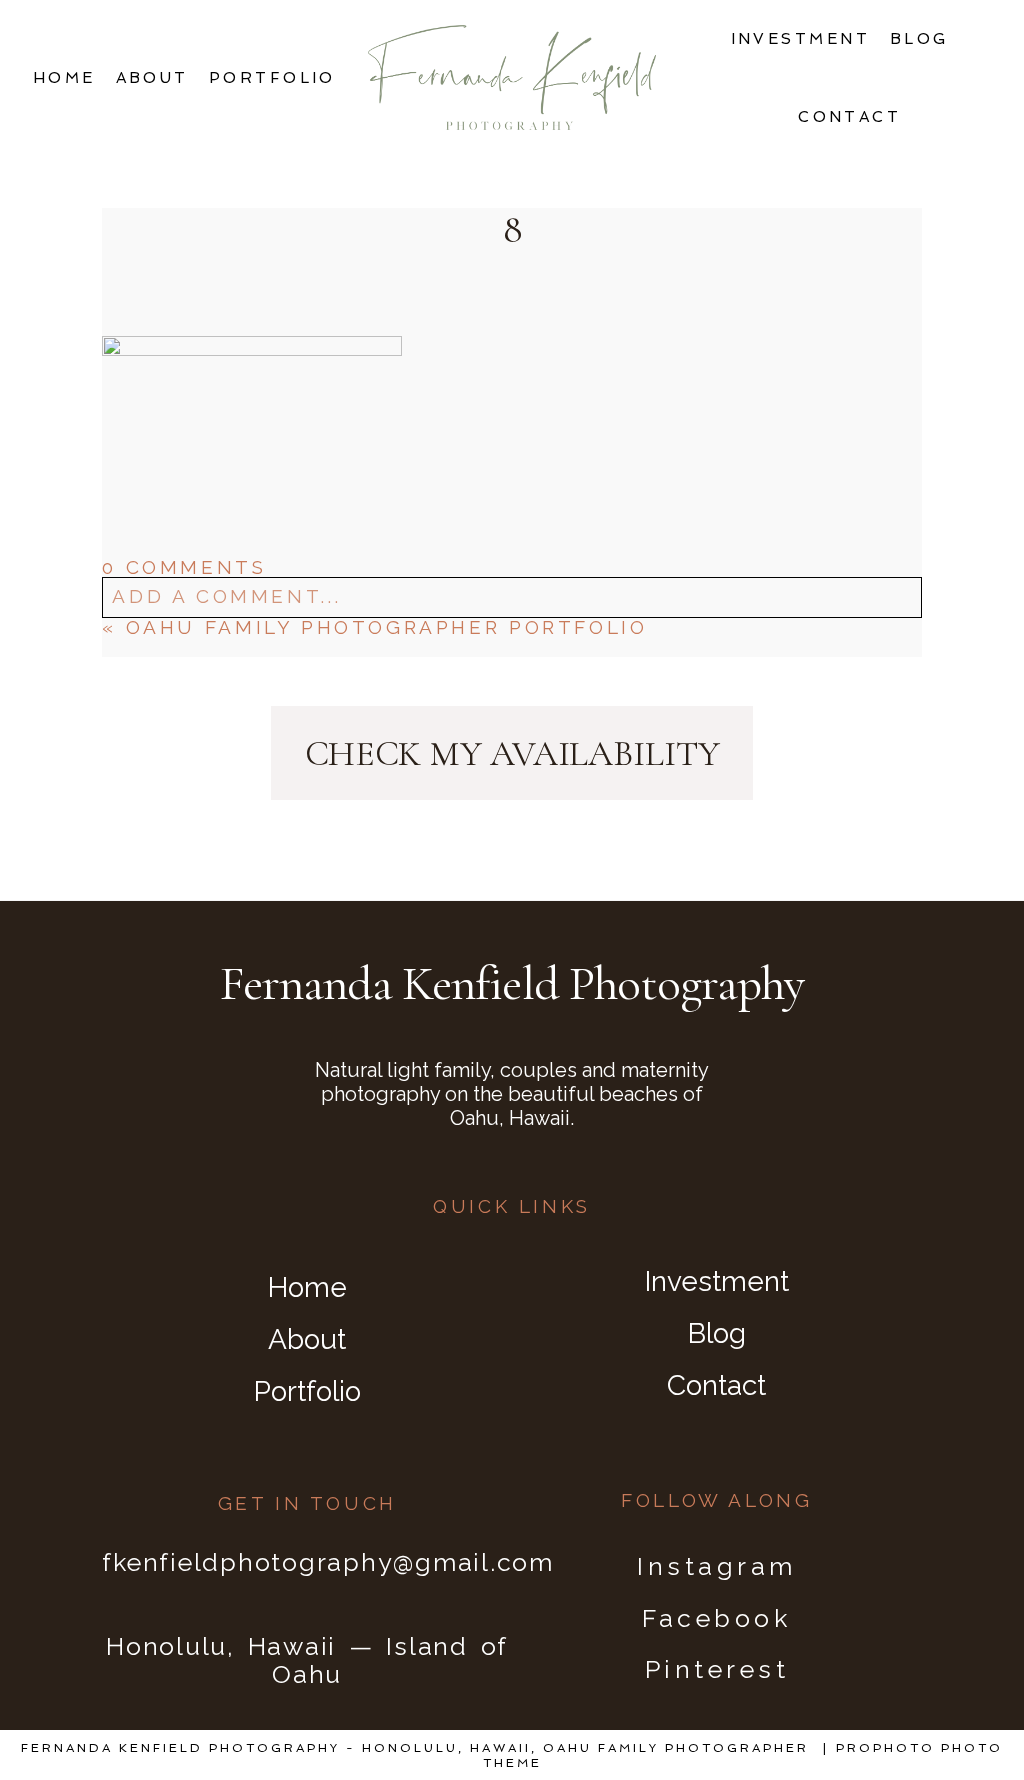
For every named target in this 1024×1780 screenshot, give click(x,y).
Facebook (716, 1618)
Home (64, 78)
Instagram (717, 1566)
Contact (849, 117)
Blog (919, 39)
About (152, 78)
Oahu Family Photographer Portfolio (387, 627)
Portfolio (272, 78)
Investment (801, 39)
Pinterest (717, 1669)
